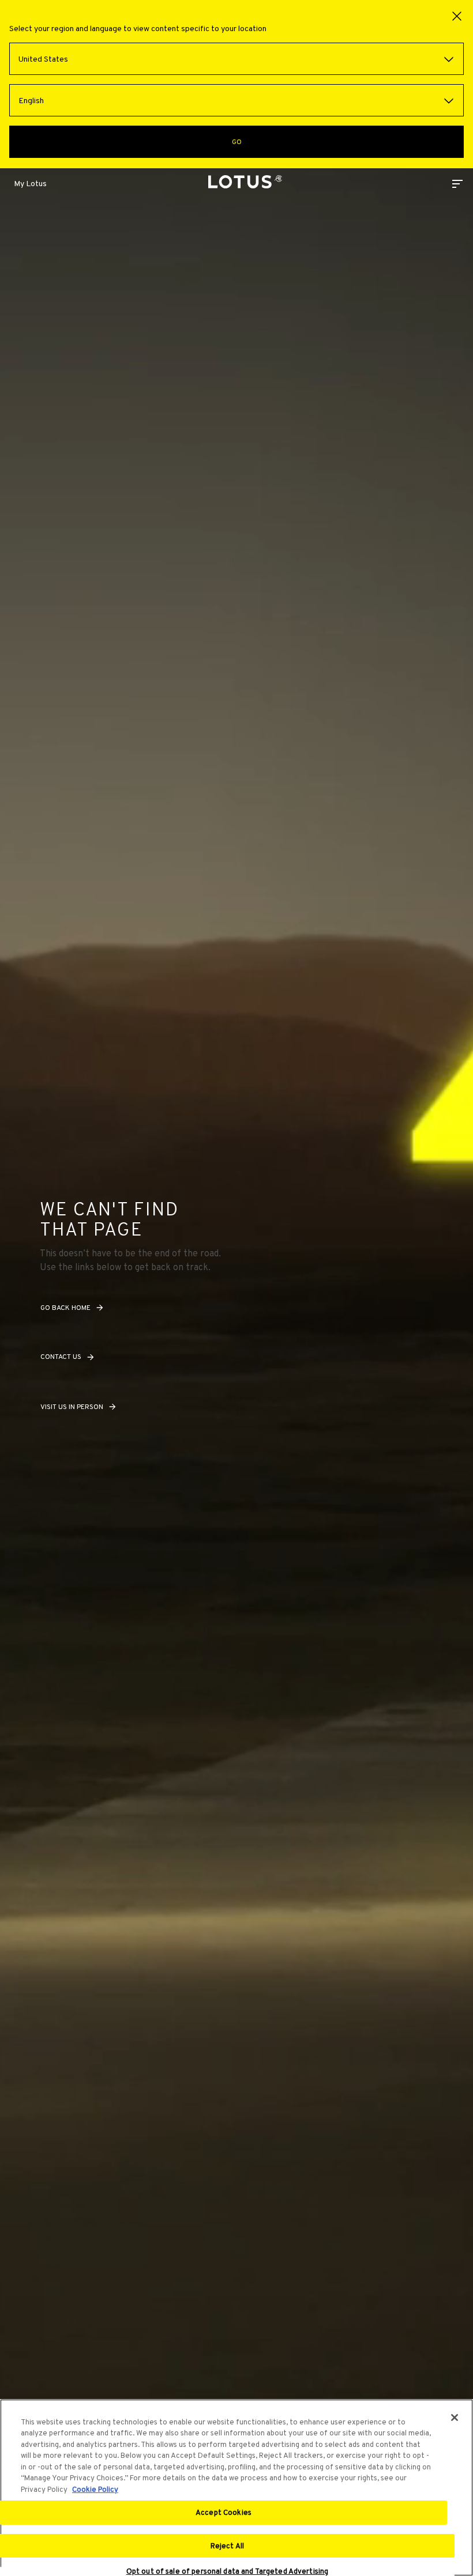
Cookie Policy (95, 2489)
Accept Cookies (224, 2512)
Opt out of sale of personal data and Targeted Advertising (227, 2571)
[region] (236, 2488)
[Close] (455, 2418)
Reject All (227, 2546)
